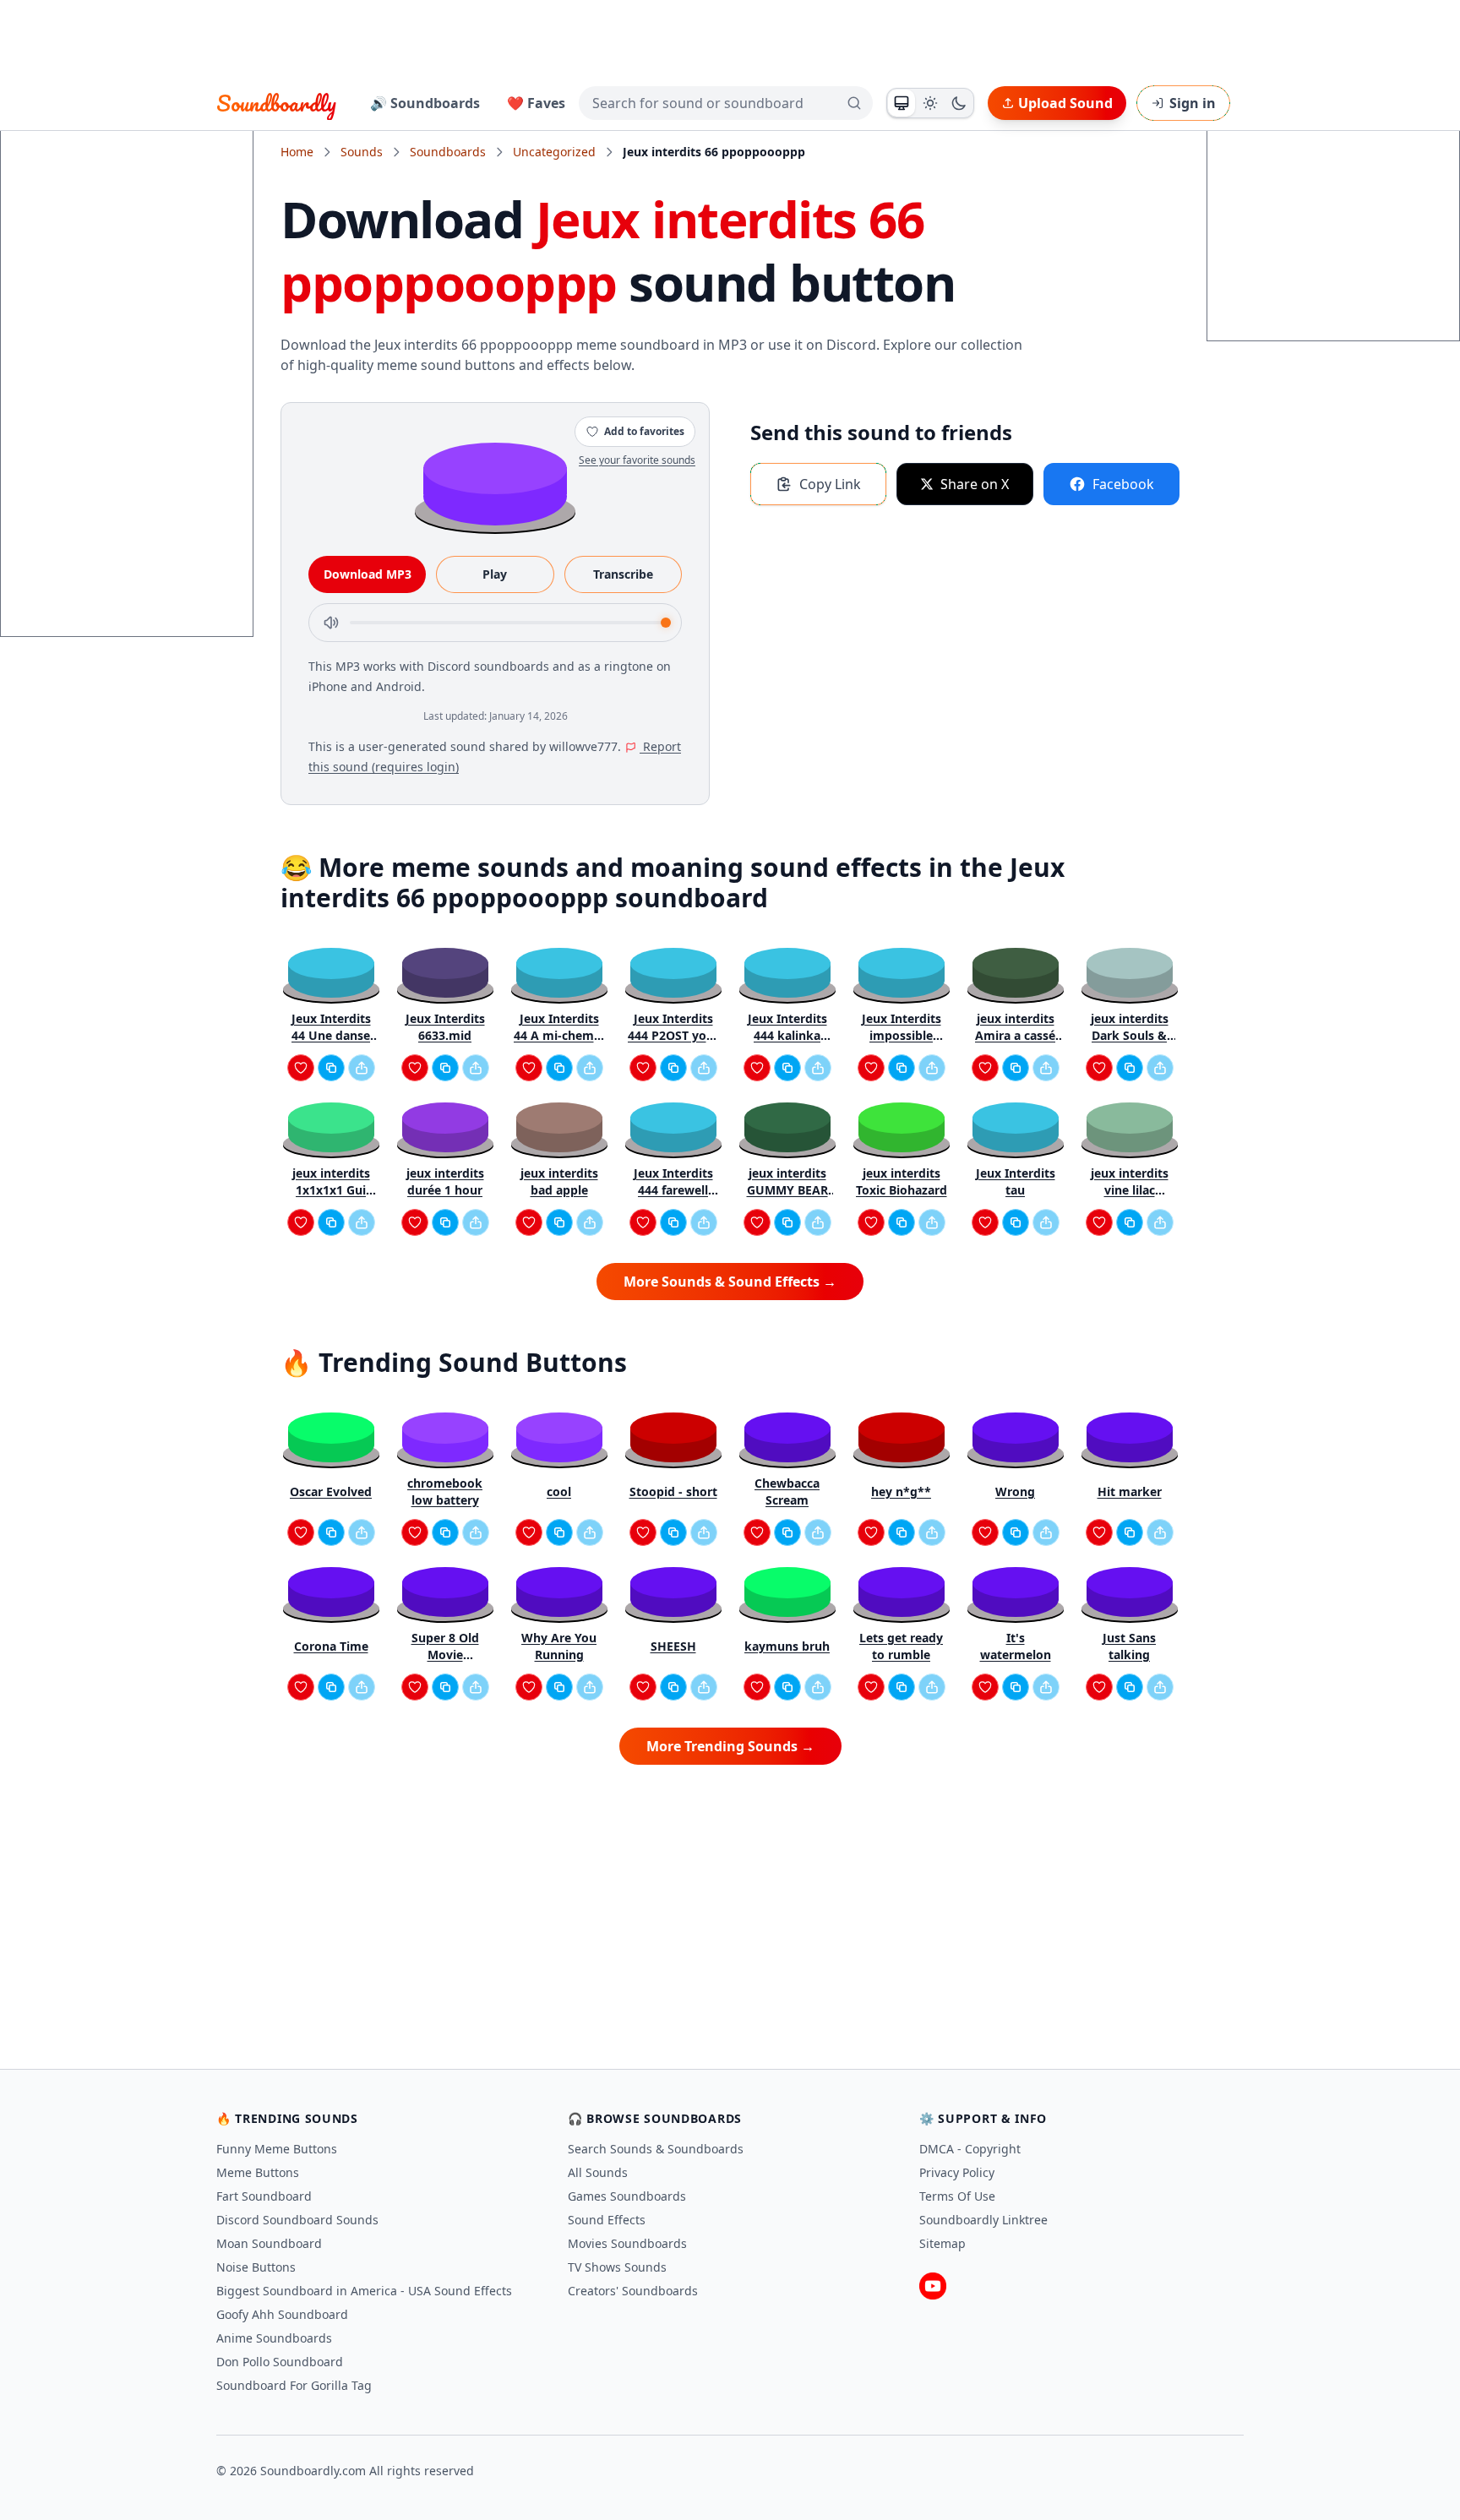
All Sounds (598, 2172)
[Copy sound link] (331, 1068)
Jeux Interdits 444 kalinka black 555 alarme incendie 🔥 (787, 1027)
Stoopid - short (673, 1491)
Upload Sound (1065, 103)
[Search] (854, 103)
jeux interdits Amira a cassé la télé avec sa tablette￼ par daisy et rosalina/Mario (1015, 1027)
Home (297, 152)
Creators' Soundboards (633, 2291)
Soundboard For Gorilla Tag (294, 2385)
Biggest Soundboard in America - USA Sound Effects (364, 2291)
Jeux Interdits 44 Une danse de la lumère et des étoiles (331, 1027)
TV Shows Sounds (617, 2267)
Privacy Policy (957, 2172)
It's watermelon (1016, 1646)
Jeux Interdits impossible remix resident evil (901, 1027)
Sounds (362, 152)
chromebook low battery (445, 1491)
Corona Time (331, 1646)
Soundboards (448, 152)
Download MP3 (368, 574)
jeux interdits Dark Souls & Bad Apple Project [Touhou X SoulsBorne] (1130, 1027)
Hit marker (1130, 1491)
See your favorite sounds (637, 460)
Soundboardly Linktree (983, 2220)
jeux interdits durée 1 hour (445, 1181)
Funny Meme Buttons (277, 2149)
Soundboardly (276, 103)
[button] (495, 483)
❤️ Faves (536, 103)
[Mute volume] (331, 623)
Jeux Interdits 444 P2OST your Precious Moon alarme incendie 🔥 (673, 1027)
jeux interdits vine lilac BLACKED (1130, 1182)
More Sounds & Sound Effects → (730, 1282)
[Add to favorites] (301, 1068)
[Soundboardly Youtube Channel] (933, 2286)
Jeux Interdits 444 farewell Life (673, 1182)
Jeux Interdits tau (1016, 1181)
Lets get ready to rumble (901, 1646)
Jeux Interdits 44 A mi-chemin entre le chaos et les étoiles (559, 1027)
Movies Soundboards (627, 2243)
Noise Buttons (256, 2267)
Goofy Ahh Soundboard (282, 2314)
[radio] (902, 103)
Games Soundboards (627, 2196)
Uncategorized (554, 152)
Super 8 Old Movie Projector (445, 1646)
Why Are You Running (559, 1646)
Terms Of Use (957, 2196)
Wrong (1015, 1491)
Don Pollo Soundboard (280, 2362)
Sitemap (942, 2243)
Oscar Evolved (331, 1491)
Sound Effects (607, 2220)
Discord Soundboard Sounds (297, 2220)
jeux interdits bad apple (559, 1181)
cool (559, 1491)
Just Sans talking (1129, 1646)
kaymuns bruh (787, 1646)
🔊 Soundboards (425, 103)
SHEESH (673, 1646)
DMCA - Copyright (970, 2149)
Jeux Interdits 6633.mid (445, 1027)
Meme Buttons (258, 2172)
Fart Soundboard (264, 2196)
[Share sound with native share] (362, 1068)
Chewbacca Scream (787, 1491)
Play (495, 574)
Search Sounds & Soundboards (656, 2149)
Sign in (1193, 103)
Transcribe (623, 574)
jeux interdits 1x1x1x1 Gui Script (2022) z (331, 1182)
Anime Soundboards (274, 2338)
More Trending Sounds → (730, 1746)
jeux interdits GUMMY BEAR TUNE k (787, 1182)
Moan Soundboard (269, 2243)
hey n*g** (901, 1491)
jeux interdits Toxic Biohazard (902, 1181)
